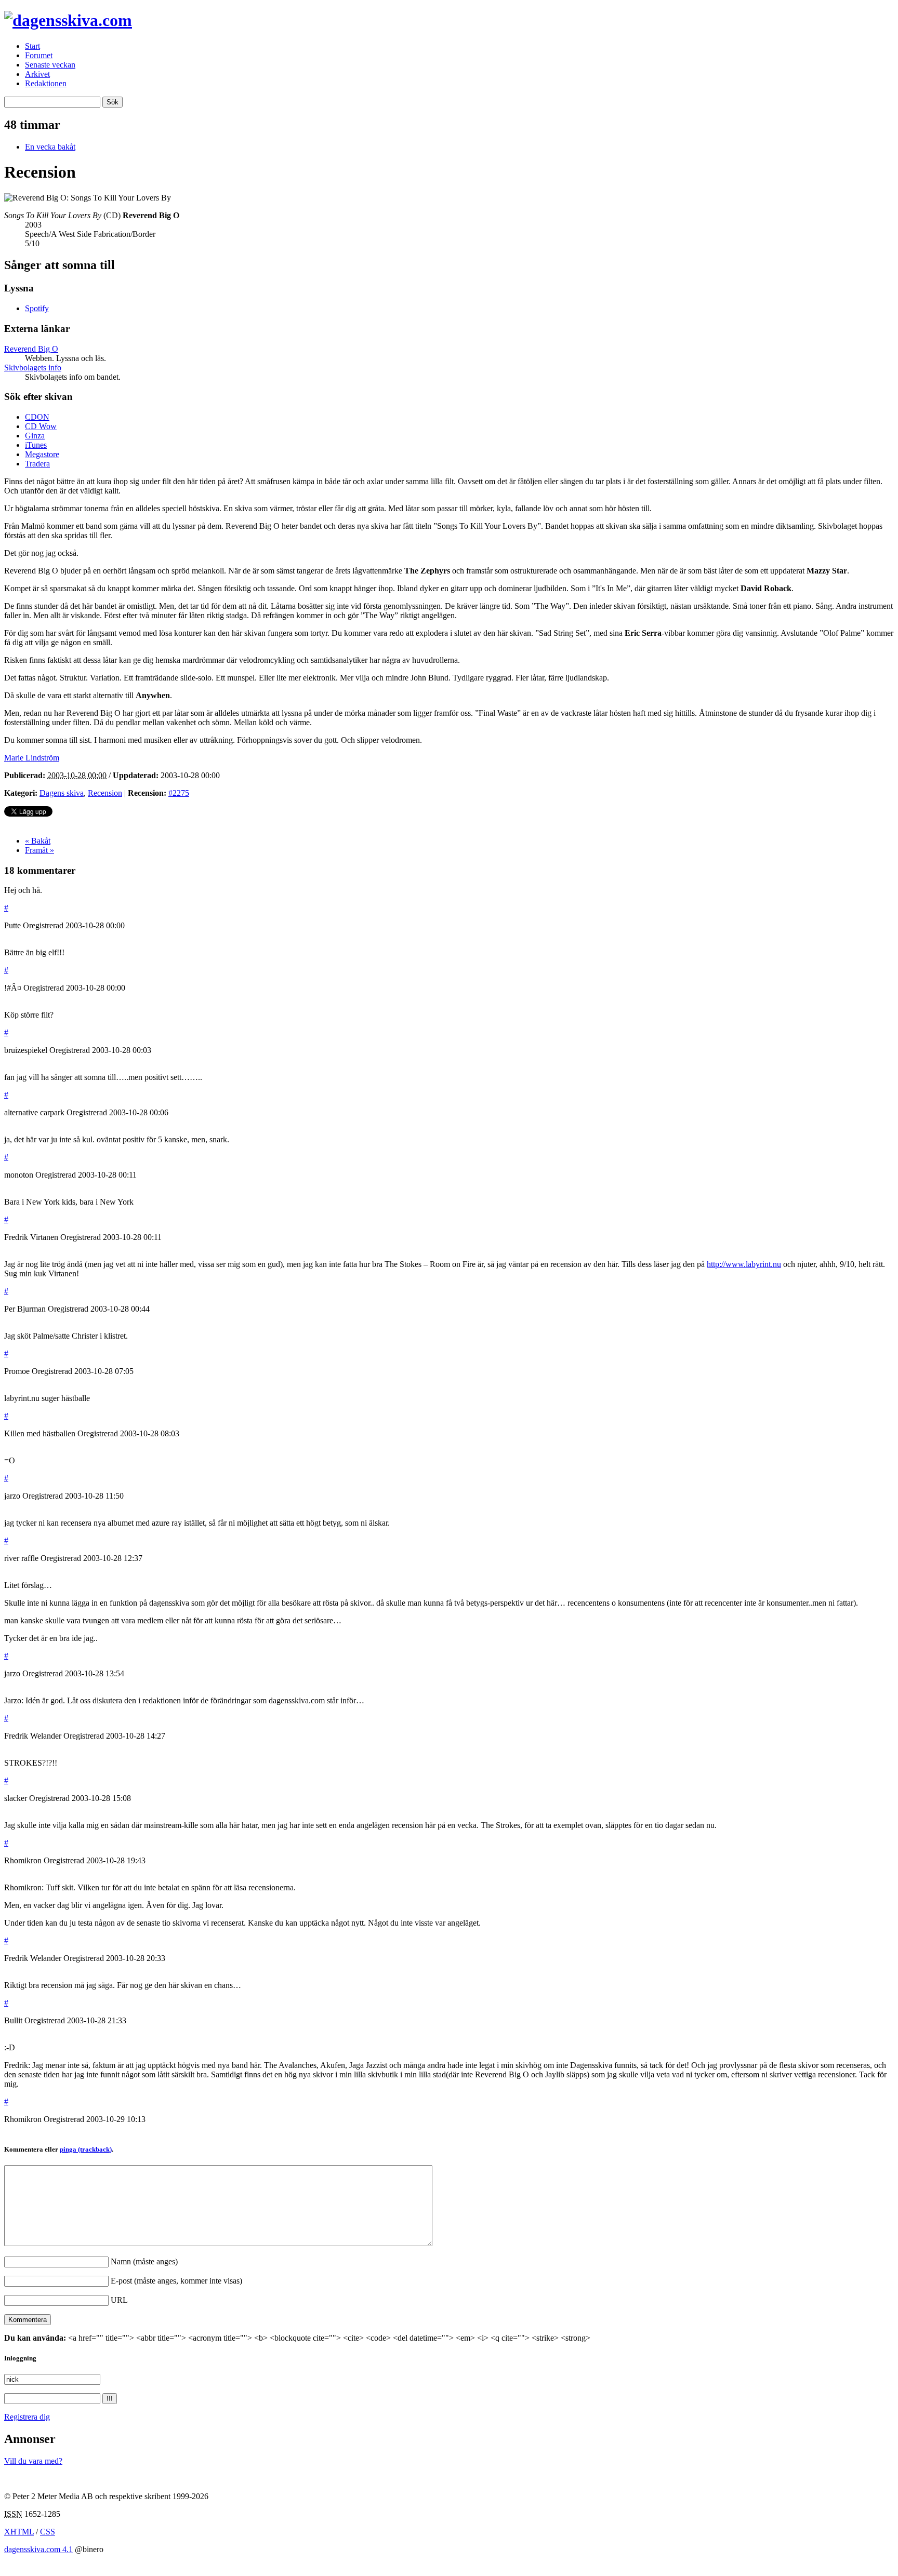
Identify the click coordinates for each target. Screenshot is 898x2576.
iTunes (36, 445)
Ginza (35, 436)
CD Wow (41, 426)
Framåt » (39, 850)
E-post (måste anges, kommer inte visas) (176, 2281)
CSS (48, 2532)
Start (32, 46)
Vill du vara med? (33, 2461)
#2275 (179, 793)
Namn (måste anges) (144, 2261)
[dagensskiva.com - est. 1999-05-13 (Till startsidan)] (68, 20)
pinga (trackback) (86, 2149)
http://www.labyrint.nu (744, 1264)
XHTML (19, 2532)
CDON (37, 417)
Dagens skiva (62, 793)
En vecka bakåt (50, 147)
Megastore (42, 454)
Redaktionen (46, 83)
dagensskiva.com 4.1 (38, 2549)
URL (119, 2300)
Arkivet (37, 74)
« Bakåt (38, 841)
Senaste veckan (50, 65)
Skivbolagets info (33, 368)
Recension (105, 793)
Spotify (37, 308)
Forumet (39, 55)
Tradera (37, 464)
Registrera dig (27, 2417)
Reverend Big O (31, 349)
